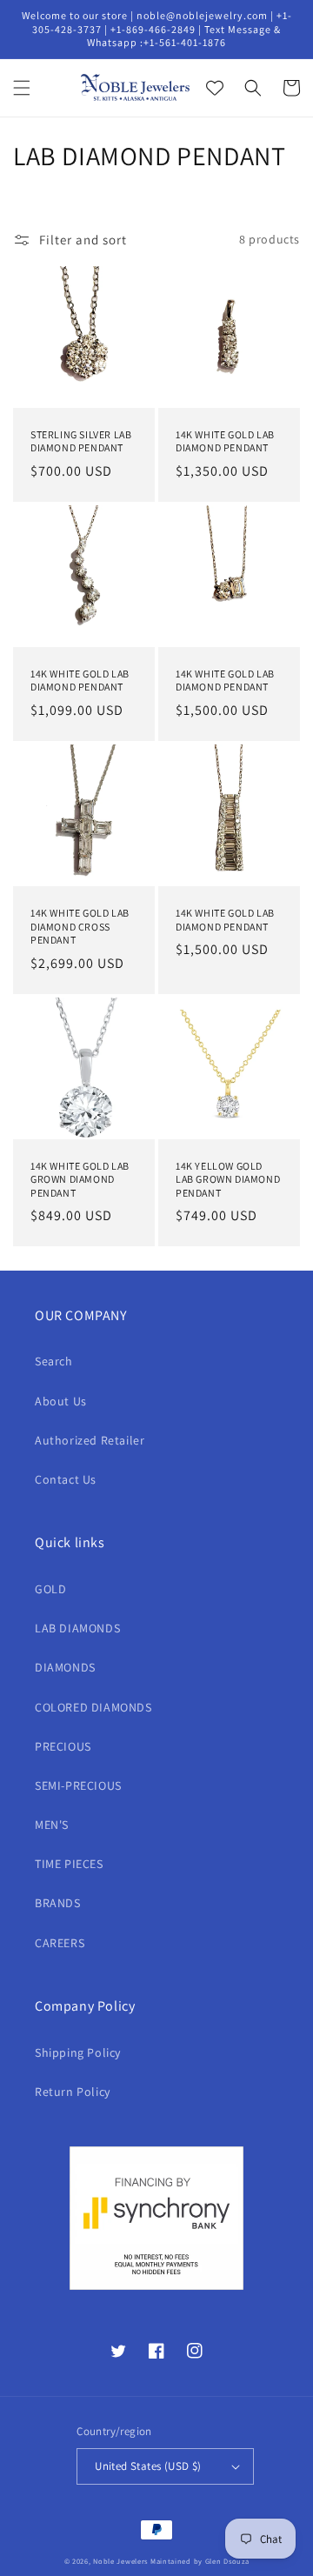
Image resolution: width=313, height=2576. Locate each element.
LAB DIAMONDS (77, 1628)
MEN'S (52, 1825)
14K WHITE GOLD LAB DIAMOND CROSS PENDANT (80, 926)
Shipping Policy (78, 2052)
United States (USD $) (148, 2466)
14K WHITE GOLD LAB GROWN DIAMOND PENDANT (80, 1179)
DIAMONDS (65, 1667)
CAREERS (60, 1943)
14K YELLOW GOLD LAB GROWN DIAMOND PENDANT (228, 1179)
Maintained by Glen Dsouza (200, 2561)
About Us (61, 1401)
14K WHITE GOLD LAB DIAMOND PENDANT (225, 441)
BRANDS (58, 1903)
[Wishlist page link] (215, 88)
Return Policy (73, 2092)
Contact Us (66, 1479)
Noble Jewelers (120, 2561)
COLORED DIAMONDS (93, 1707)
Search (54, 1361)
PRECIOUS (63, 1746)
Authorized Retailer (90, 1440)
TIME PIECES (69, 1864)
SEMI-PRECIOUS (78, 1785)
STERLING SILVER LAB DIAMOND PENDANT (81, 441)
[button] (22, 88)
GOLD (50, 1589)
